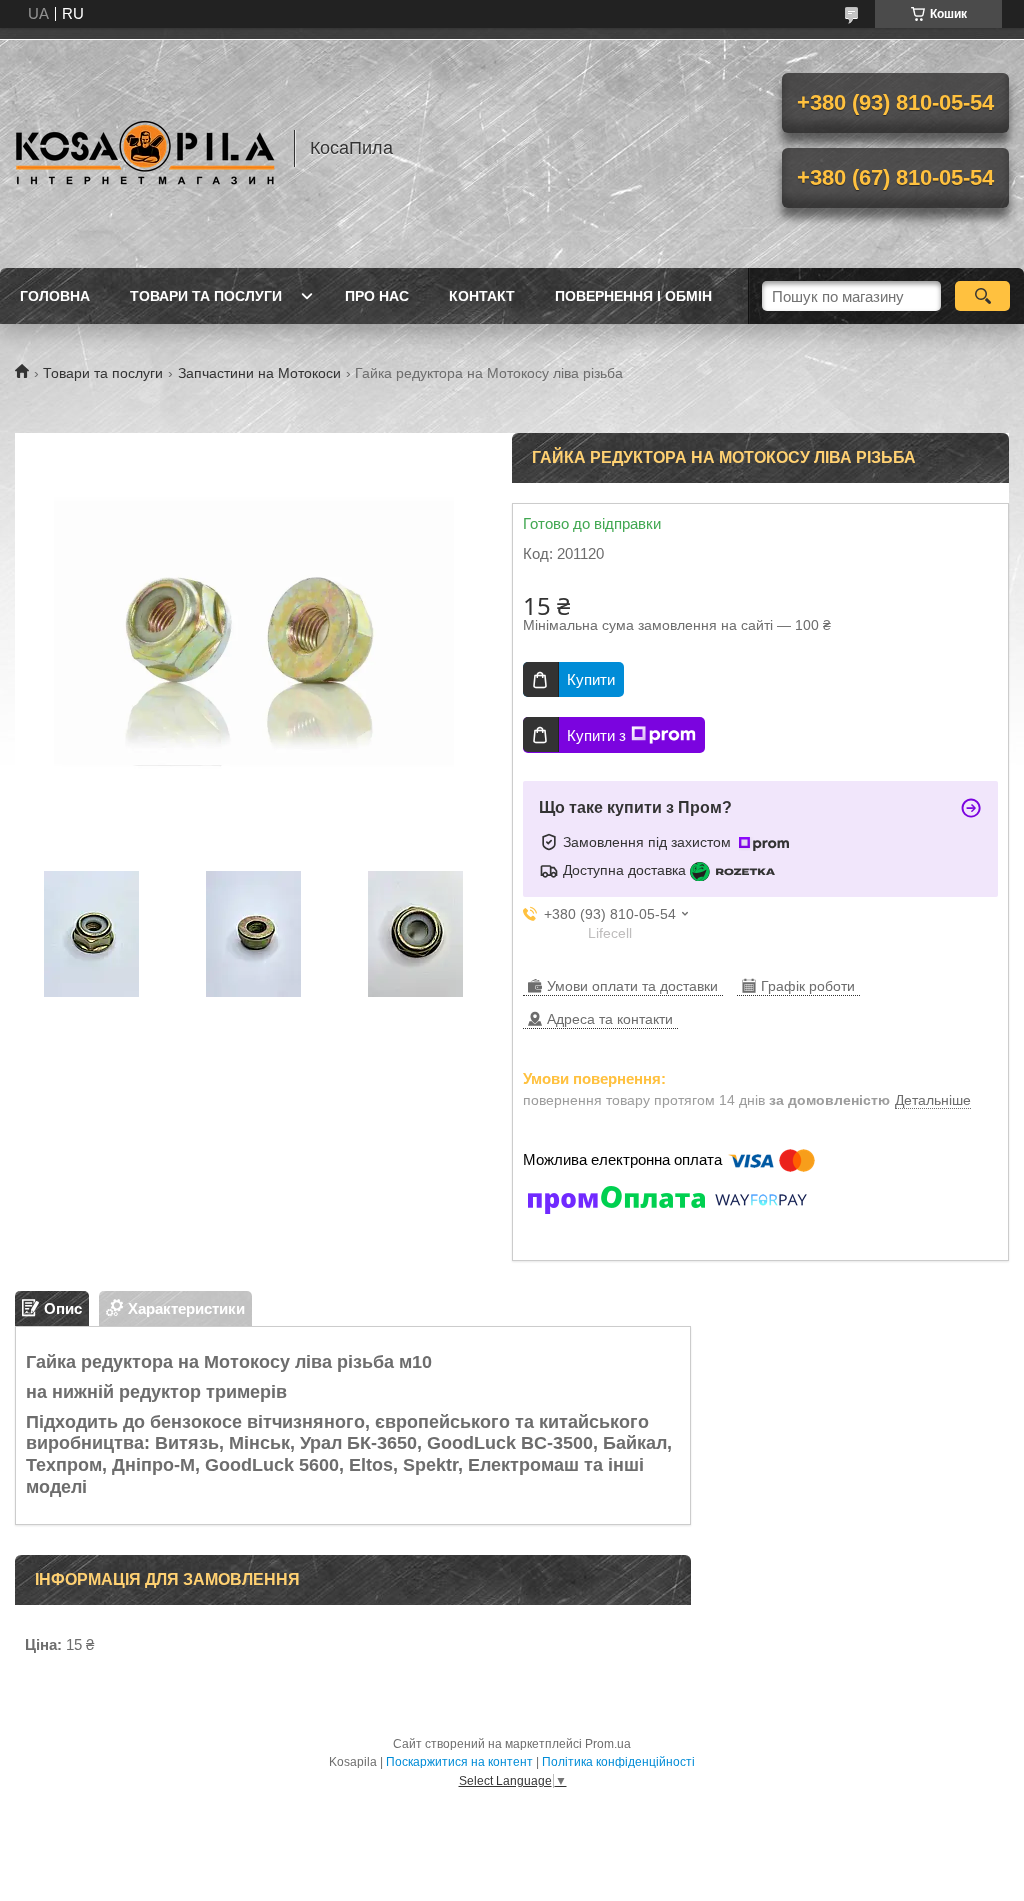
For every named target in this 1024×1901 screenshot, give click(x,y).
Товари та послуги (206, 296)
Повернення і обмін (633, 296)
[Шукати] (982, 296)
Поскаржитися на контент (459, 1762)
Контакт (482, 296)
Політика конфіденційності (618, 1762)
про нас (377, 296)
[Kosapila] (145, 148)
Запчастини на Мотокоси (259, 373)
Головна (55, 296)
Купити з (596, 735)
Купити (591, 679)
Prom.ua (608, 1744)
